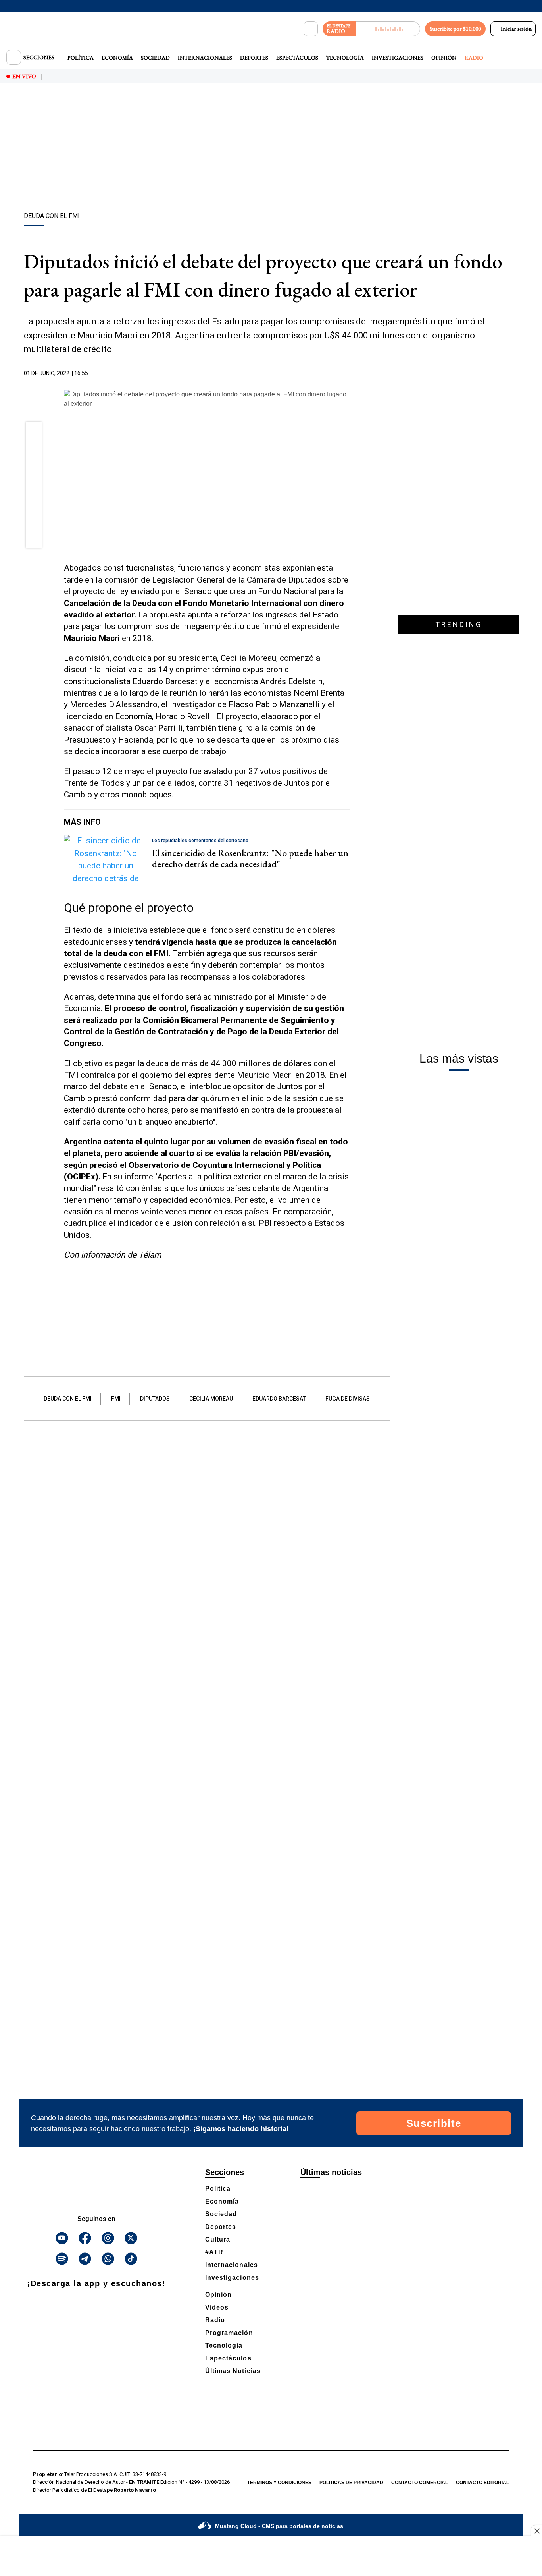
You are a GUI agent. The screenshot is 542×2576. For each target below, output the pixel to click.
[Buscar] (311, 29)
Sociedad (155, 58)
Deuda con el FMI (68, 1399)
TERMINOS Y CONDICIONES (279, 2483)
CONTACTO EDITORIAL (482, 2483)
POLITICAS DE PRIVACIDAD (351, 2483)
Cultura (218, 2239)
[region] (271, 149)
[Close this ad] (536, 2531)
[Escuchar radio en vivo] (388, 29)
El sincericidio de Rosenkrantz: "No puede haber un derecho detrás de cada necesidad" (250, 859)
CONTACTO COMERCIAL (420, 2483)
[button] (34, 432)
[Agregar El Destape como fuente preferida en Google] (348, 374)
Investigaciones (398, 58)
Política (81, 58)
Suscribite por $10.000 (455, 29)
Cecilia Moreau (211, 1399)
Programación (229, 2333)
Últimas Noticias (233, 2371)
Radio (474, 58)
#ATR (214, 2252)
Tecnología (345, 58)
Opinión (444, 58)
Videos (217, 2307)
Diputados (155, 1399)
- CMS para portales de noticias (279, 2526)
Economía (117, 58)
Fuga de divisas (348, 1399)
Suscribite (434, 2123)
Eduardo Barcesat (279, 1399)
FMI (116, 1399)
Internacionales (205, 58)
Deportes (254, 58)
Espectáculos (297, 58)
